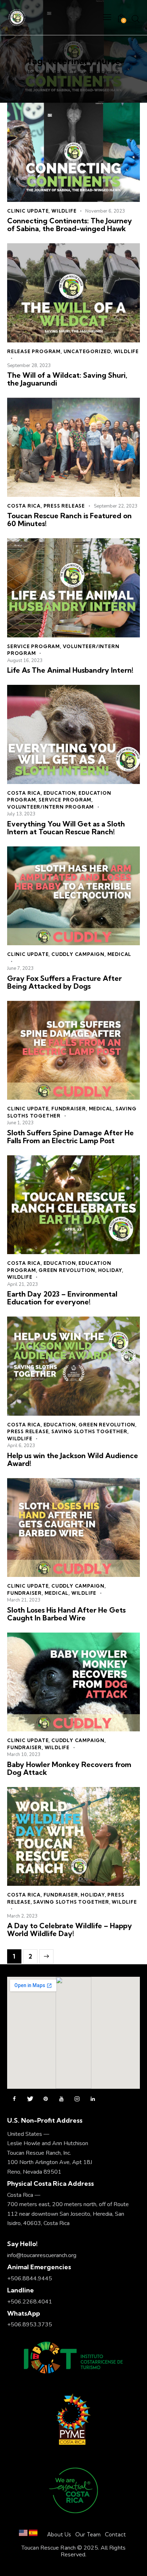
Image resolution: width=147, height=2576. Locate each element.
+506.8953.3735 (30, 2325)
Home (33, 72)
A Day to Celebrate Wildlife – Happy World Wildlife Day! (70, 1930)
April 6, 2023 (21, 1446)
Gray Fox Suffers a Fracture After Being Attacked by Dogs (64, 982)
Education (60, 793)
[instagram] (77, 2099)
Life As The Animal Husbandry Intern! (70, 670)
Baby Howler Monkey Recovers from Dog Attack (69, 1768)
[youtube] (61, 2099)
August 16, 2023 (25, 661)
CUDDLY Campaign (78, 954)
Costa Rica (24, 506)
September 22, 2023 (116, 506)
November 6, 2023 (105, 211)
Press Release (64, 506)
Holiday (110, 1270)
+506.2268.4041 (30, 2302)
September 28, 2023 (29, 366)
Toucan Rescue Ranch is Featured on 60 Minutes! (69, 520)
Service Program (34, 646)
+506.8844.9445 (30, 2279)
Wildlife (64, 211)
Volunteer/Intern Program (50, 807)
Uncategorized (87, 351)
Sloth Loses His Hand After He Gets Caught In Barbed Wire (66, 1614)
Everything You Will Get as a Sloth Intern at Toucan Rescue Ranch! (66, 828)
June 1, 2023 (20, 1123)
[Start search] (136, 19)
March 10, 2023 (24, 1755)
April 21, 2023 (22, 1284)
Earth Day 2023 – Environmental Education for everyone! (62, 1298)
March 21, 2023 (24, 1600)
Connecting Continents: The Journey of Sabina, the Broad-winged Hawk (70, 225)
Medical (120, 954)
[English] (23, 2534)
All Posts (56, 72)
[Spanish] (33, 2534)
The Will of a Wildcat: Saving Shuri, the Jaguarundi (67, 379)
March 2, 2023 (22, 1916)
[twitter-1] (30, 2099)
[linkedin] (93, 2099)
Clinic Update (28, 211)
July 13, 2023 (21, 814)
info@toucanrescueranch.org (42, 2255)
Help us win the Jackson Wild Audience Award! (73, 1460)
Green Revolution (67, 1270)
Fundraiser (69, 1109)
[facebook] (14, 2099)
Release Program (34, 351)
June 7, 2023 (20, 968)
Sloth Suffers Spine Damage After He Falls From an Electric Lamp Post (70, 1137)
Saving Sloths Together (89, 1431)
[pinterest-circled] (46, 2099)
